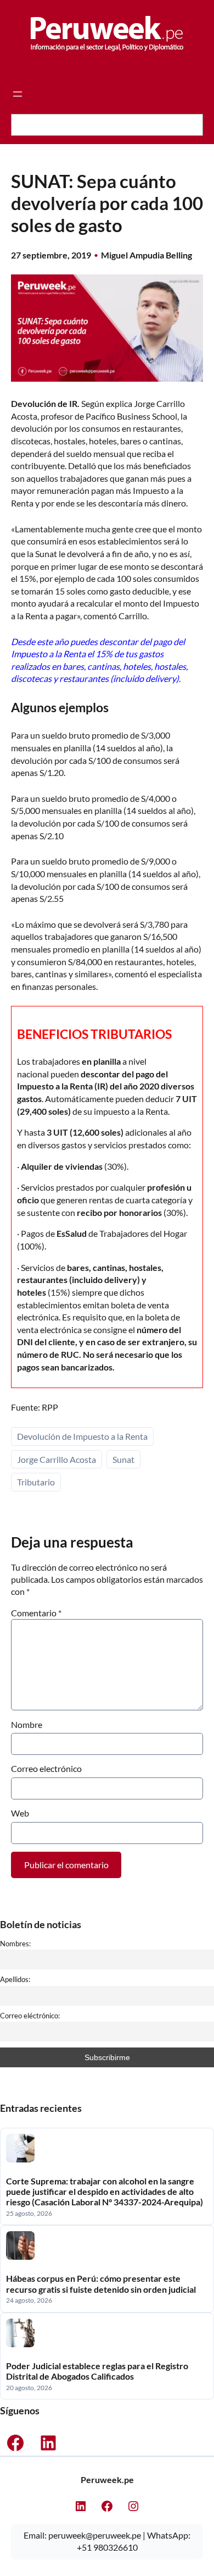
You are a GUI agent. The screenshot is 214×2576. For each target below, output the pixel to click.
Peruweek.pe (107, 2479)
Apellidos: (15, 1979)
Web (20, 1813)
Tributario (36, 1482)
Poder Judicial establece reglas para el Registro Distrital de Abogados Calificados (97, 2371)
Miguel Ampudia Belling (147, 255)
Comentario (36, 1613)
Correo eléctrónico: (30, 2016)
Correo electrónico (46, 1768)
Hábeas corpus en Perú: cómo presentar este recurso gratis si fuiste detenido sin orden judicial (101, 2283)
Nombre (27, 1724)
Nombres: (15, 1944)
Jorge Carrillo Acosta (57, 1459)
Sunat (123, 1459)
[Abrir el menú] (18, 94)
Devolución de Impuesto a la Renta (82, 1436)
